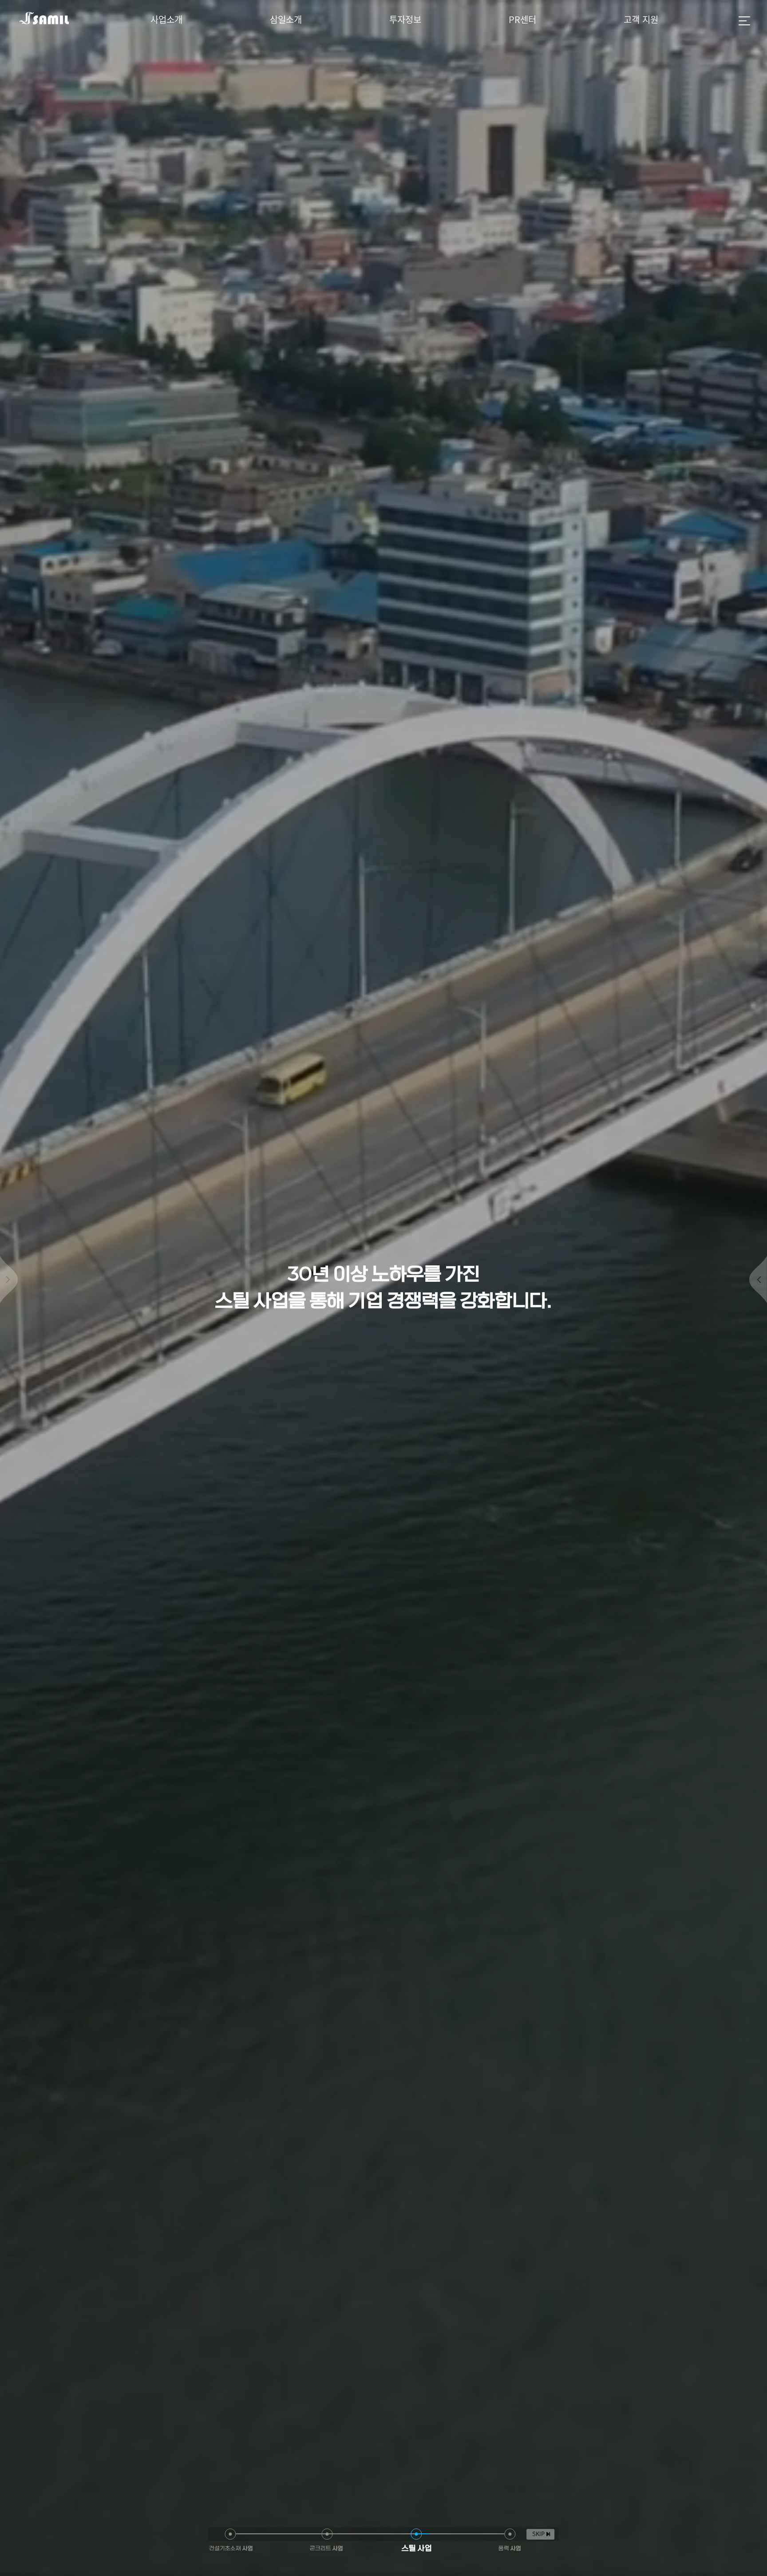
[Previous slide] (9, 1280)
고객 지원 (641, 20)
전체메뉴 (744, 21)
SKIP (538, 2534)
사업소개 (166, 20)
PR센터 (522, 20)
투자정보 (405, 20)
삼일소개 (286, 20)
